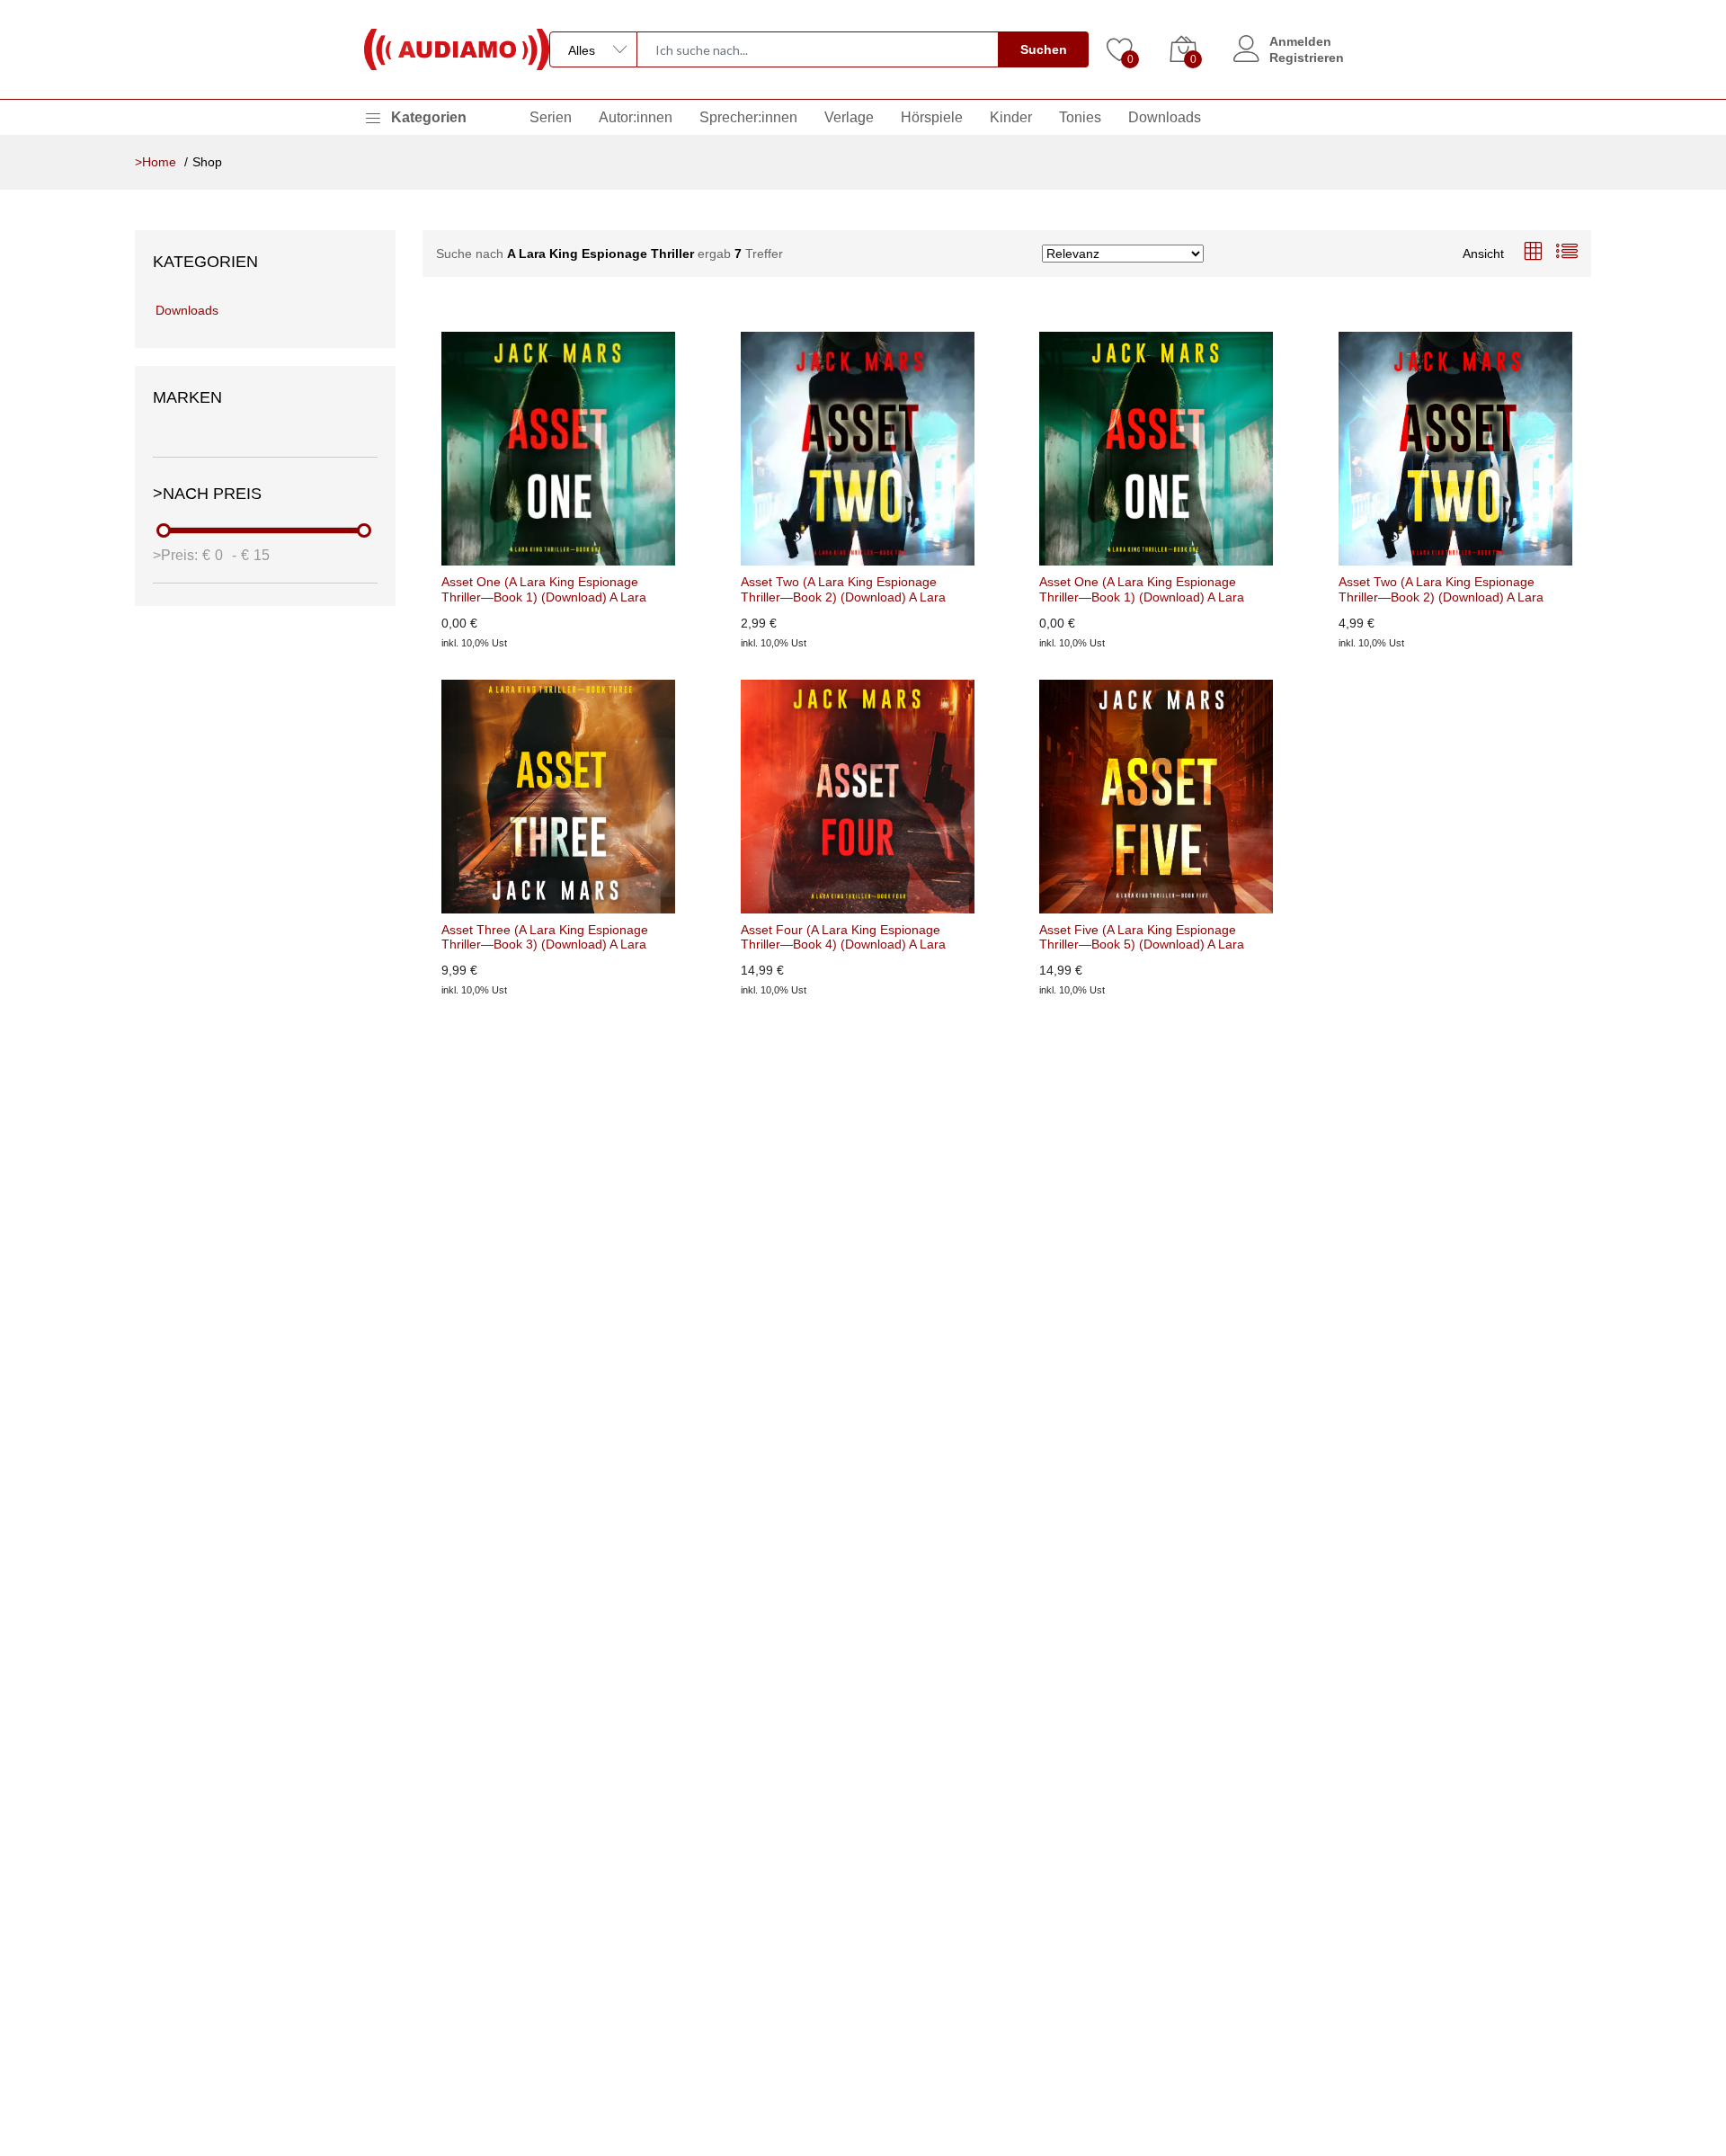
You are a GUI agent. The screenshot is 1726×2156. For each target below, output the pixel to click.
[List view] (1567, 253)
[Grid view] (1533, 253)
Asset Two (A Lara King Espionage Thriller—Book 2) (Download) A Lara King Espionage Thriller (843, 590)
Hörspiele (932, 117)
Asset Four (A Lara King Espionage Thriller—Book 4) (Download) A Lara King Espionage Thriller (843, 938)
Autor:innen (636, 117)
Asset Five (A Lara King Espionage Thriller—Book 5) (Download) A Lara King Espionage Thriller (1142, 938)
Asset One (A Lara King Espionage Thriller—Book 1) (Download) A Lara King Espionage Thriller (544, 590)
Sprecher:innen (748, 117)
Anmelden (1300, 41)
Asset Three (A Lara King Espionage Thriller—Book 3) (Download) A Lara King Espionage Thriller (545, 938)
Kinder (1011, 117)
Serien (551, 117)
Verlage (849, 117)
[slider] (165, 530)
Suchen (1044, 49)
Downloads (1165, 117)
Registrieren (1307, 58)
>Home (156, 162)
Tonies (1080, 117)
